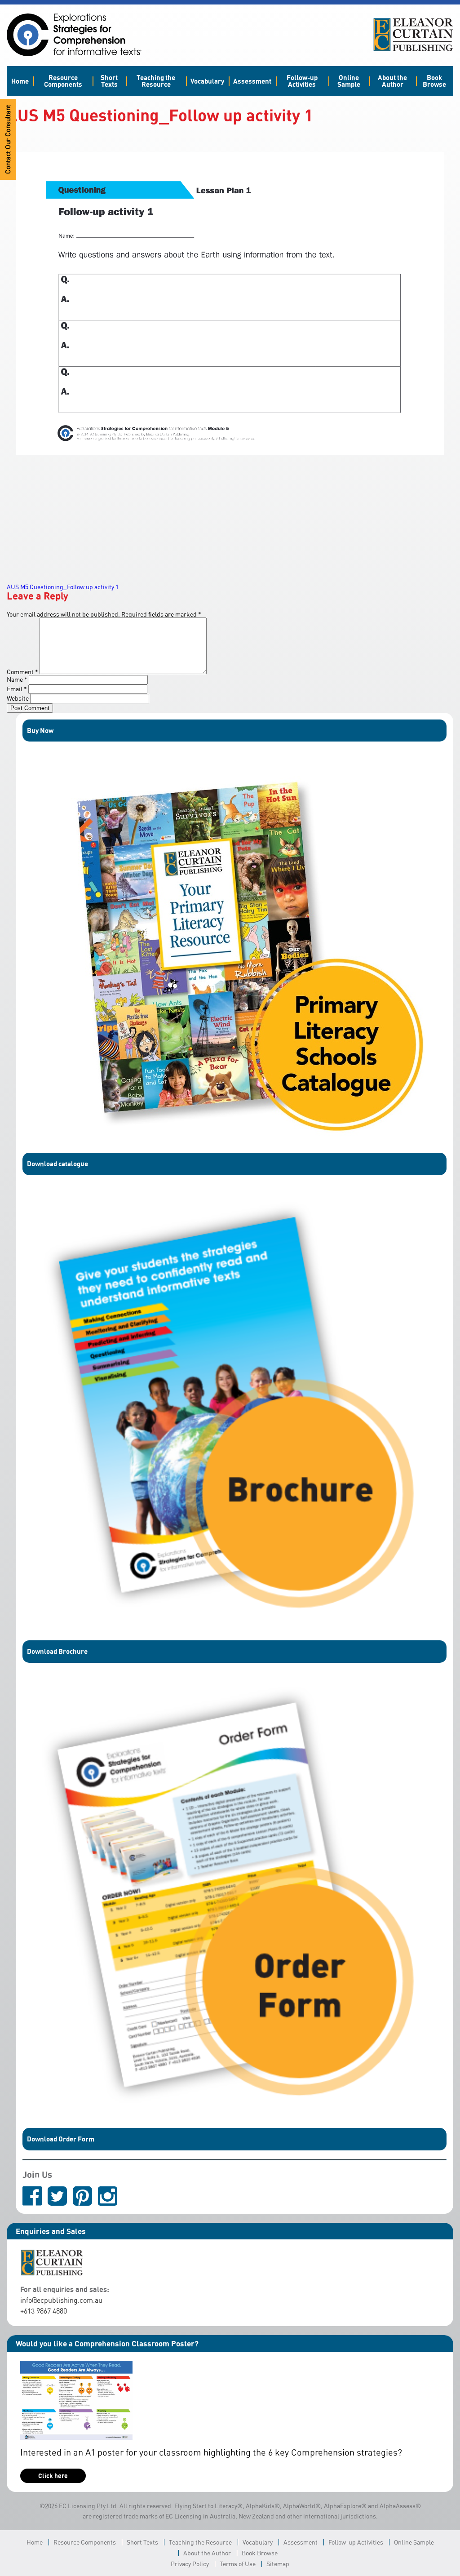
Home (20, 81)
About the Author (392, 81)
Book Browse (434, 81)
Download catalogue (57, 1164)
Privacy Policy (190, 2564)
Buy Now (40, 730)
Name (17, 679)
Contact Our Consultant (8, 139)
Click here (53, 2476)
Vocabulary (207, 81)
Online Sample (349, 81)
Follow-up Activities (302, 81)
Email (17, 689)
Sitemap (278, 2564)
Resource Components (63, 81)
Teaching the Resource (156, 81)
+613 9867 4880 (44, 2311)
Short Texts (109, 81)
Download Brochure (57, 1651)
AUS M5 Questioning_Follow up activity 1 (63, 587)
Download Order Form (61, 2139)
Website (18, 698)
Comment (22, 672)
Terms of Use (238, 2564)
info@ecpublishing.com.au (61, 2300)
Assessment (252, 81)
